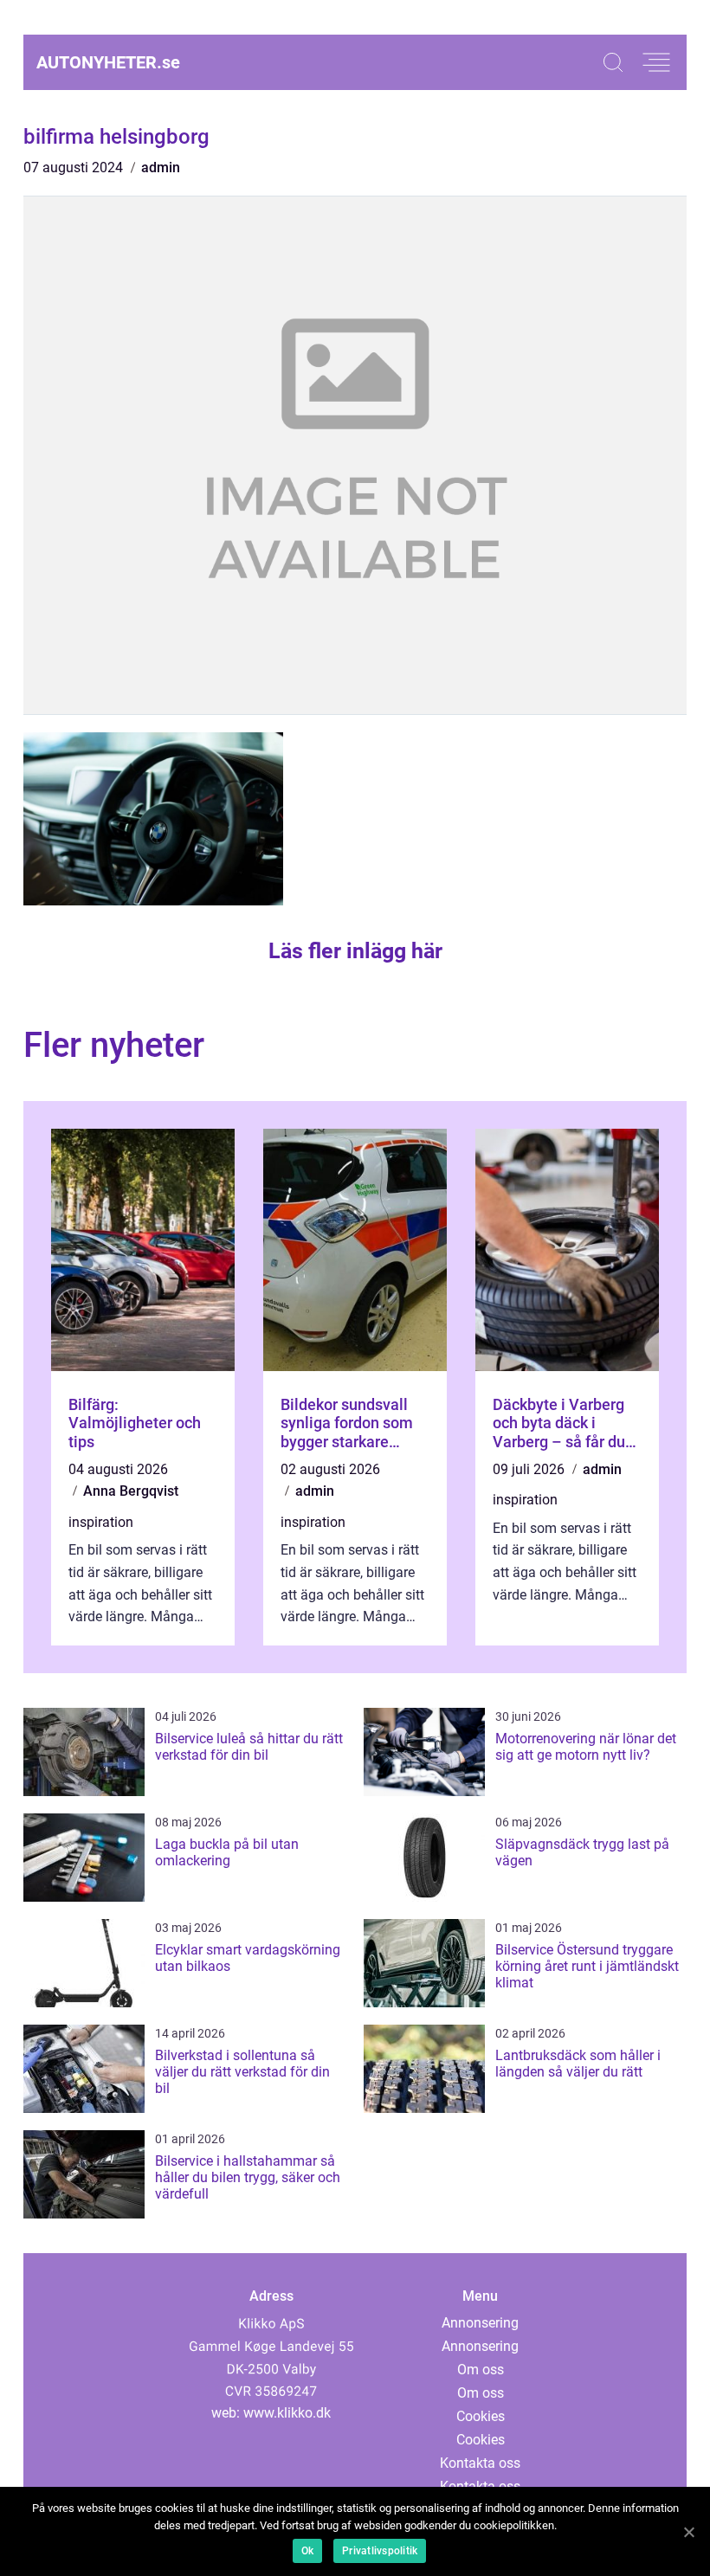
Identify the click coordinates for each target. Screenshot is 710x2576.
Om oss (481, 2370)
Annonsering (480, 2323)
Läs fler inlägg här (355, 951)
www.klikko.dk (287, 2413)
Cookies (481, 2416)
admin (161, 167)
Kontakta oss (480, 2463)
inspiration (101, 1522)
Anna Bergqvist (131, 1491)
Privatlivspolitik (380, 2551)
